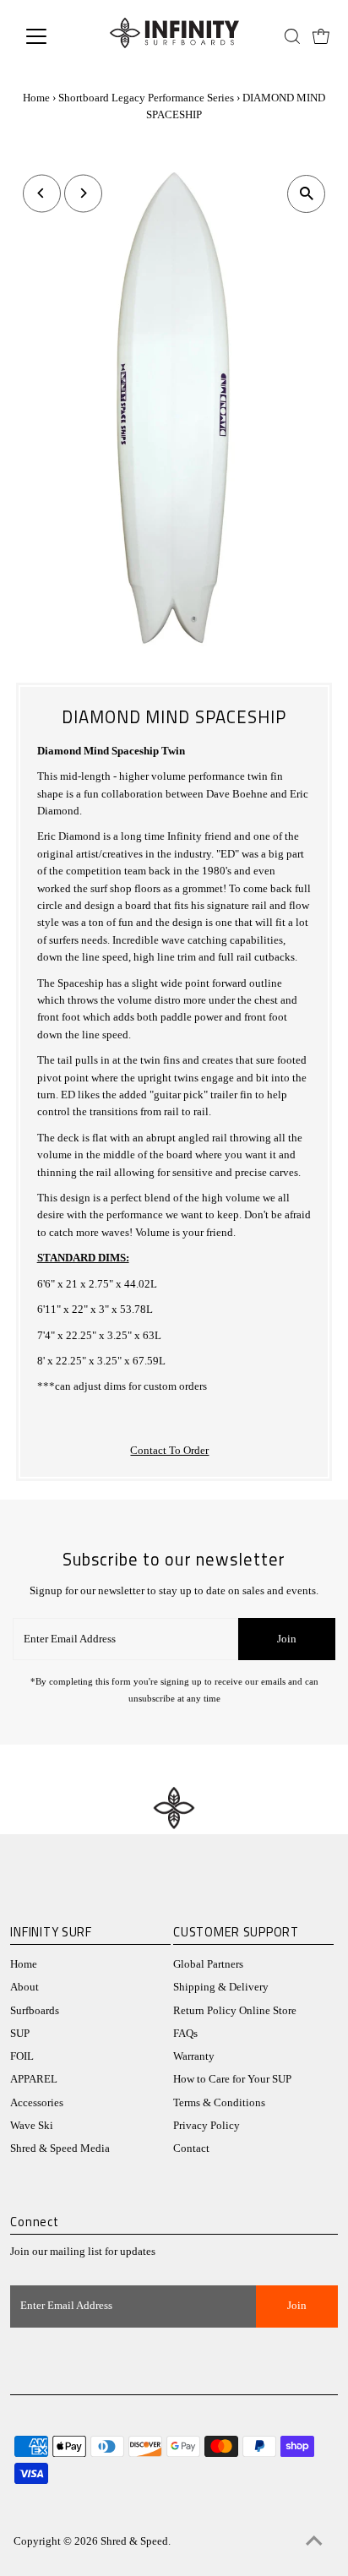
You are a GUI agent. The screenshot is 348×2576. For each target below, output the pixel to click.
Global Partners (208, 1964)
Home (36, 98)
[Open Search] (292, 36)
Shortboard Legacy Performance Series (146, 98)
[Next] (83, 193)
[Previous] (42, 193)
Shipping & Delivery (221, 1987)
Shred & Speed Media (60, 2148)
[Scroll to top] (314, 2542)
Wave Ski (32, 2126)
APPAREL (34, 2079)
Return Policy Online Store (235, 2011)
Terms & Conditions (219, 2103)
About (24, 1987)
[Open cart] (321, 36)
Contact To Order (169, 1451)
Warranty (194, 2056)
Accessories (37, 2103)
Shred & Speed (134, 2541)
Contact (191, 2148)
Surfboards (35, 2011)
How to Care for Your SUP (232, 2079)
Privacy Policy (207, 2126)
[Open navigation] (52, 36)
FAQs (185, 2034)
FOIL (22, 2056)
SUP (20, 2034)
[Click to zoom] (306, 194)
